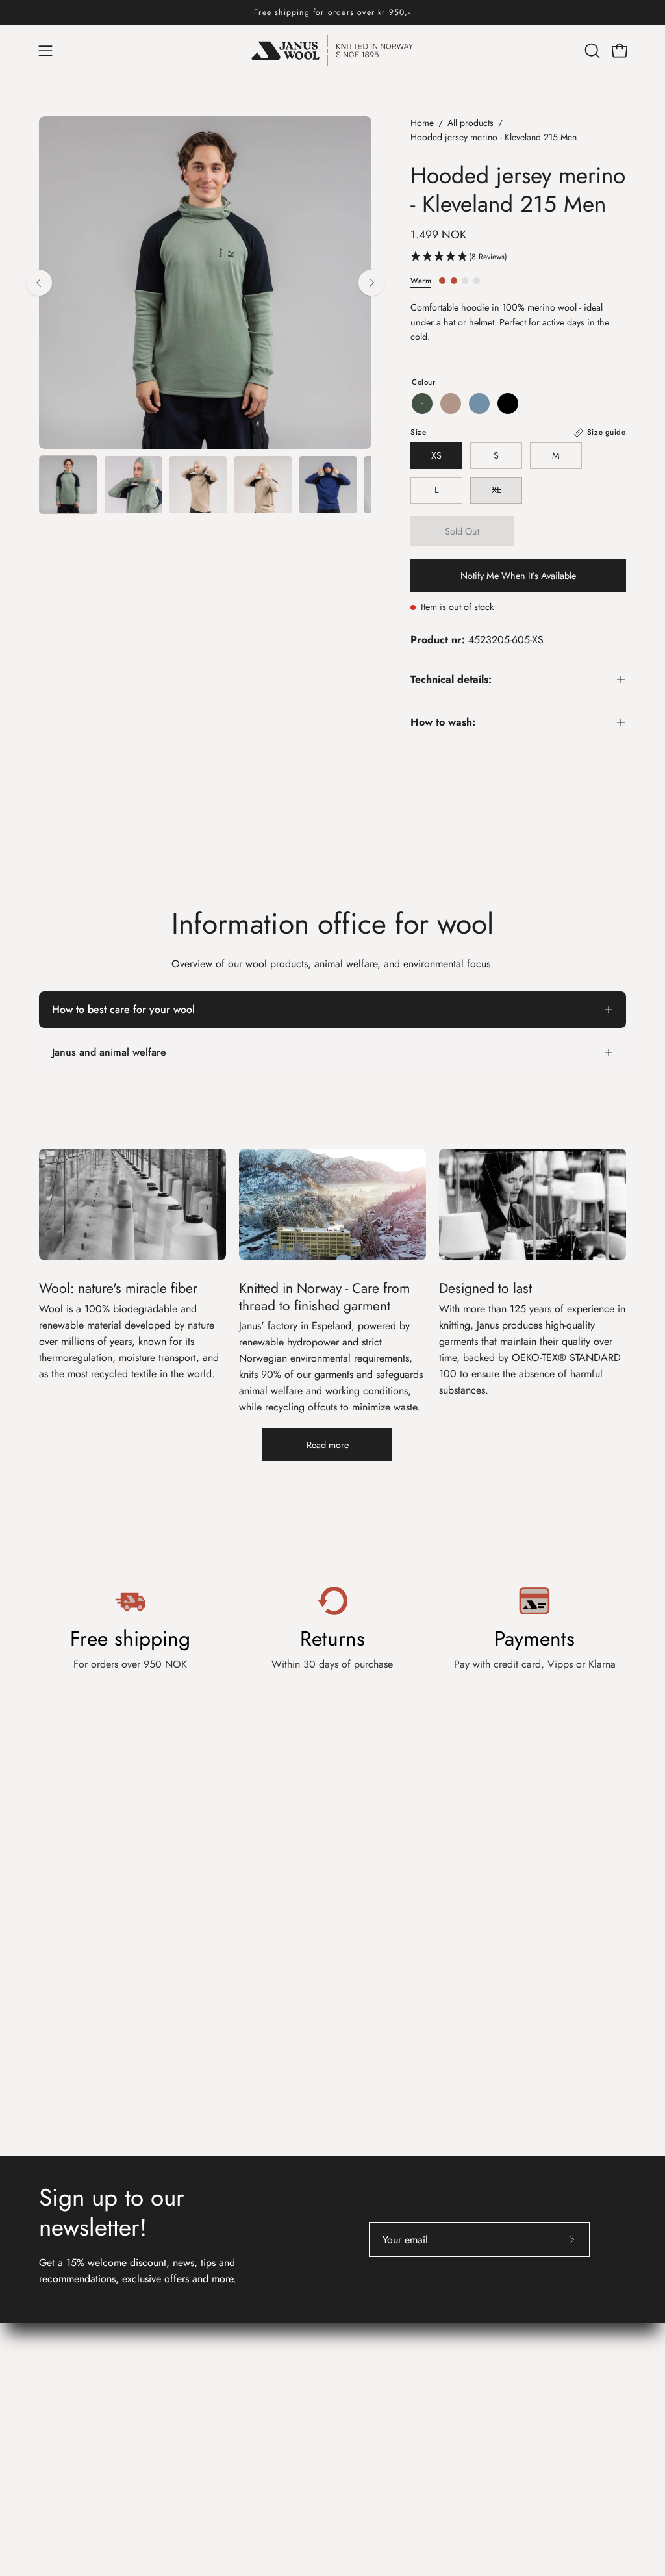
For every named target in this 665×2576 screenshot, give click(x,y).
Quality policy (223, 2391)
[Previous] (39, 283)
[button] (591, 51)
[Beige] (451, 403)
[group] (332, 12)
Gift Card (366, 2343)
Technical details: (451, 679)
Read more (328, 1445)
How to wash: (443, 722)
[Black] (508, 403)
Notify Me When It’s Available (518, 576)
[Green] (422, 403)
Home (422, 123)
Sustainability (496, 2343)
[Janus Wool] (332, 51)
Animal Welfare (502, 2365)
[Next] (371, 283)
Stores (206, 2327)
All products (471, 123)
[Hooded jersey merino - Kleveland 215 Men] (68, 485)
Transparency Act (229, 2370)
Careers (209, 2348)
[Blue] (479, 403)
